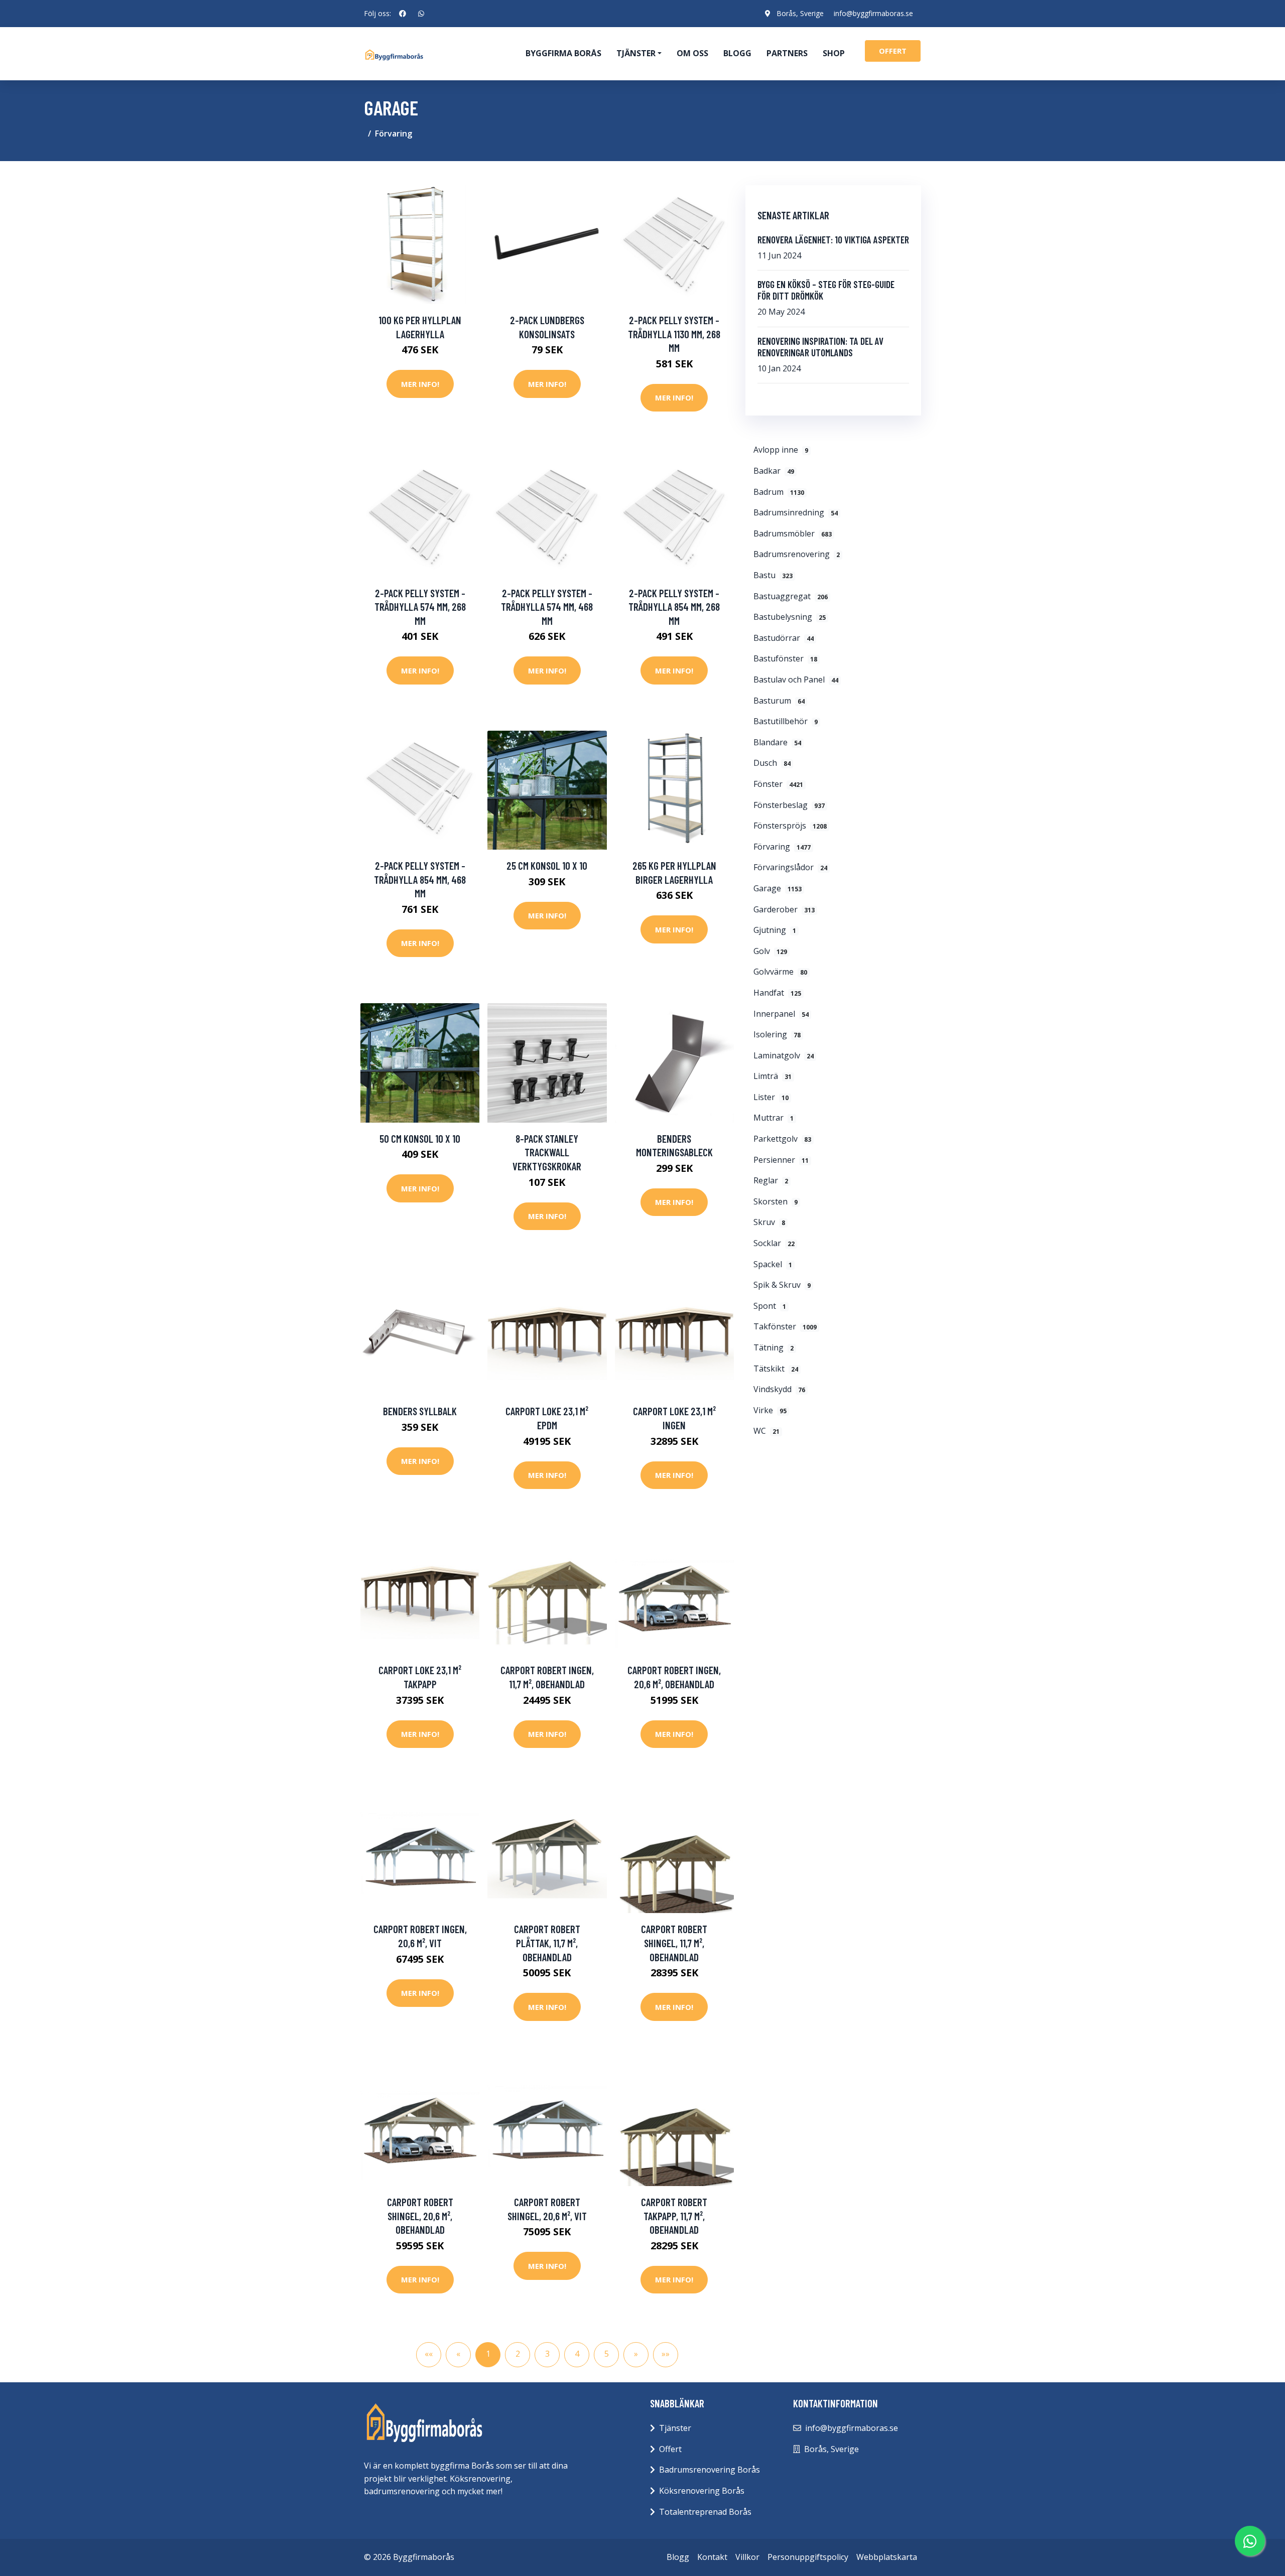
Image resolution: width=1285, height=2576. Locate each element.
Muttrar (774, 1118)
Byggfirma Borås (563, 53)
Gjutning (775, 930)
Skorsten (776, 1201)
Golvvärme (780, 972)
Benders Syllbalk (420, 1411)
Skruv (769, 1222)
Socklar (774, 1243)
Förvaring (394, 133)
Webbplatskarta (887, 2557)
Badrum (779, 492)
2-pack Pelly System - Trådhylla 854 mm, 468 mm (420, 879)
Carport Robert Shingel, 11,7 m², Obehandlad (674, 1943)
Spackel (773, 1264)
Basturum (779, 701)
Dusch (772, 763)
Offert (670, 2449)
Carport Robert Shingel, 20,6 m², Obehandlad (420, 2216)
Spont (770, 1306)
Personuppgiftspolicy (808, 2557)
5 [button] (607, 2354)
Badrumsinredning (796, 512)
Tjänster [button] (636, 53)
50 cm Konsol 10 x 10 (420, 1138)
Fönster (778, 784)
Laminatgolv (784, 1055)
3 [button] (547, 2354)
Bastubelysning (790, 617)
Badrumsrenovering (797, 554)
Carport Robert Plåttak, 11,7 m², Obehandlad (547, 1943)
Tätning (774, 1347)
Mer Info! (420, 384)
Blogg (737, 53)
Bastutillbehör (786, 721)
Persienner (781, 1160)
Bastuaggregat (791, 596)
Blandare (777, 742)
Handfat (777, 993)
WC (766, 1431)
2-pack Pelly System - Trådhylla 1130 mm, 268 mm (674, 334)
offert (893, 51)
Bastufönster (785, 658)
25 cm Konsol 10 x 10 (547, 865)
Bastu (773, 575)
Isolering (777, 1034)
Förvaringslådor (790, 867)
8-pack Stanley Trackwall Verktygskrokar (547, 1152)
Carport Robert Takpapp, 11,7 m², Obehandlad (674, 2216)
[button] (636, 2355)
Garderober (784, 909)
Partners (787, 53)
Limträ (773, 1076)
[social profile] (403, 14)
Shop (834, 53)
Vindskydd (779, 1389)
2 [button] (518, 2354)
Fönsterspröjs (790, 826)
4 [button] (577, 2354)
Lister (771, 1097)
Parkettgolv (782, 1139)
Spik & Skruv (782, 1285)
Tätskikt (776, 1369)
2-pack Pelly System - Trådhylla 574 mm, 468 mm (547, 607)
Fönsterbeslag (789, 805)
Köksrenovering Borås (702, 2491)
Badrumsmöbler (793, 533)
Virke (770, 1410)
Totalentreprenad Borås (705, 2512)
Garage (778, 888)
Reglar (771, 1180)
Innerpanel (781, 1014)
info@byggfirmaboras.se (873, 13)
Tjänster (675, 2428)
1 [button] (488, 2354)
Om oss (692, 53)
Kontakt (712, 2557)
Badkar (774, 471)
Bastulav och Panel (796, 680)
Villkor (747, 2557)
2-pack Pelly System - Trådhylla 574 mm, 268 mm (420, 607)
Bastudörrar (784, 638)
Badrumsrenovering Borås (710, 2470)
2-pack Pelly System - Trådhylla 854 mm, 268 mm (674, 607)
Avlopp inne (781, 450)
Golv (770, 951)
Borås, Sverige (800, 13)
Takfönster (785, 1326)
